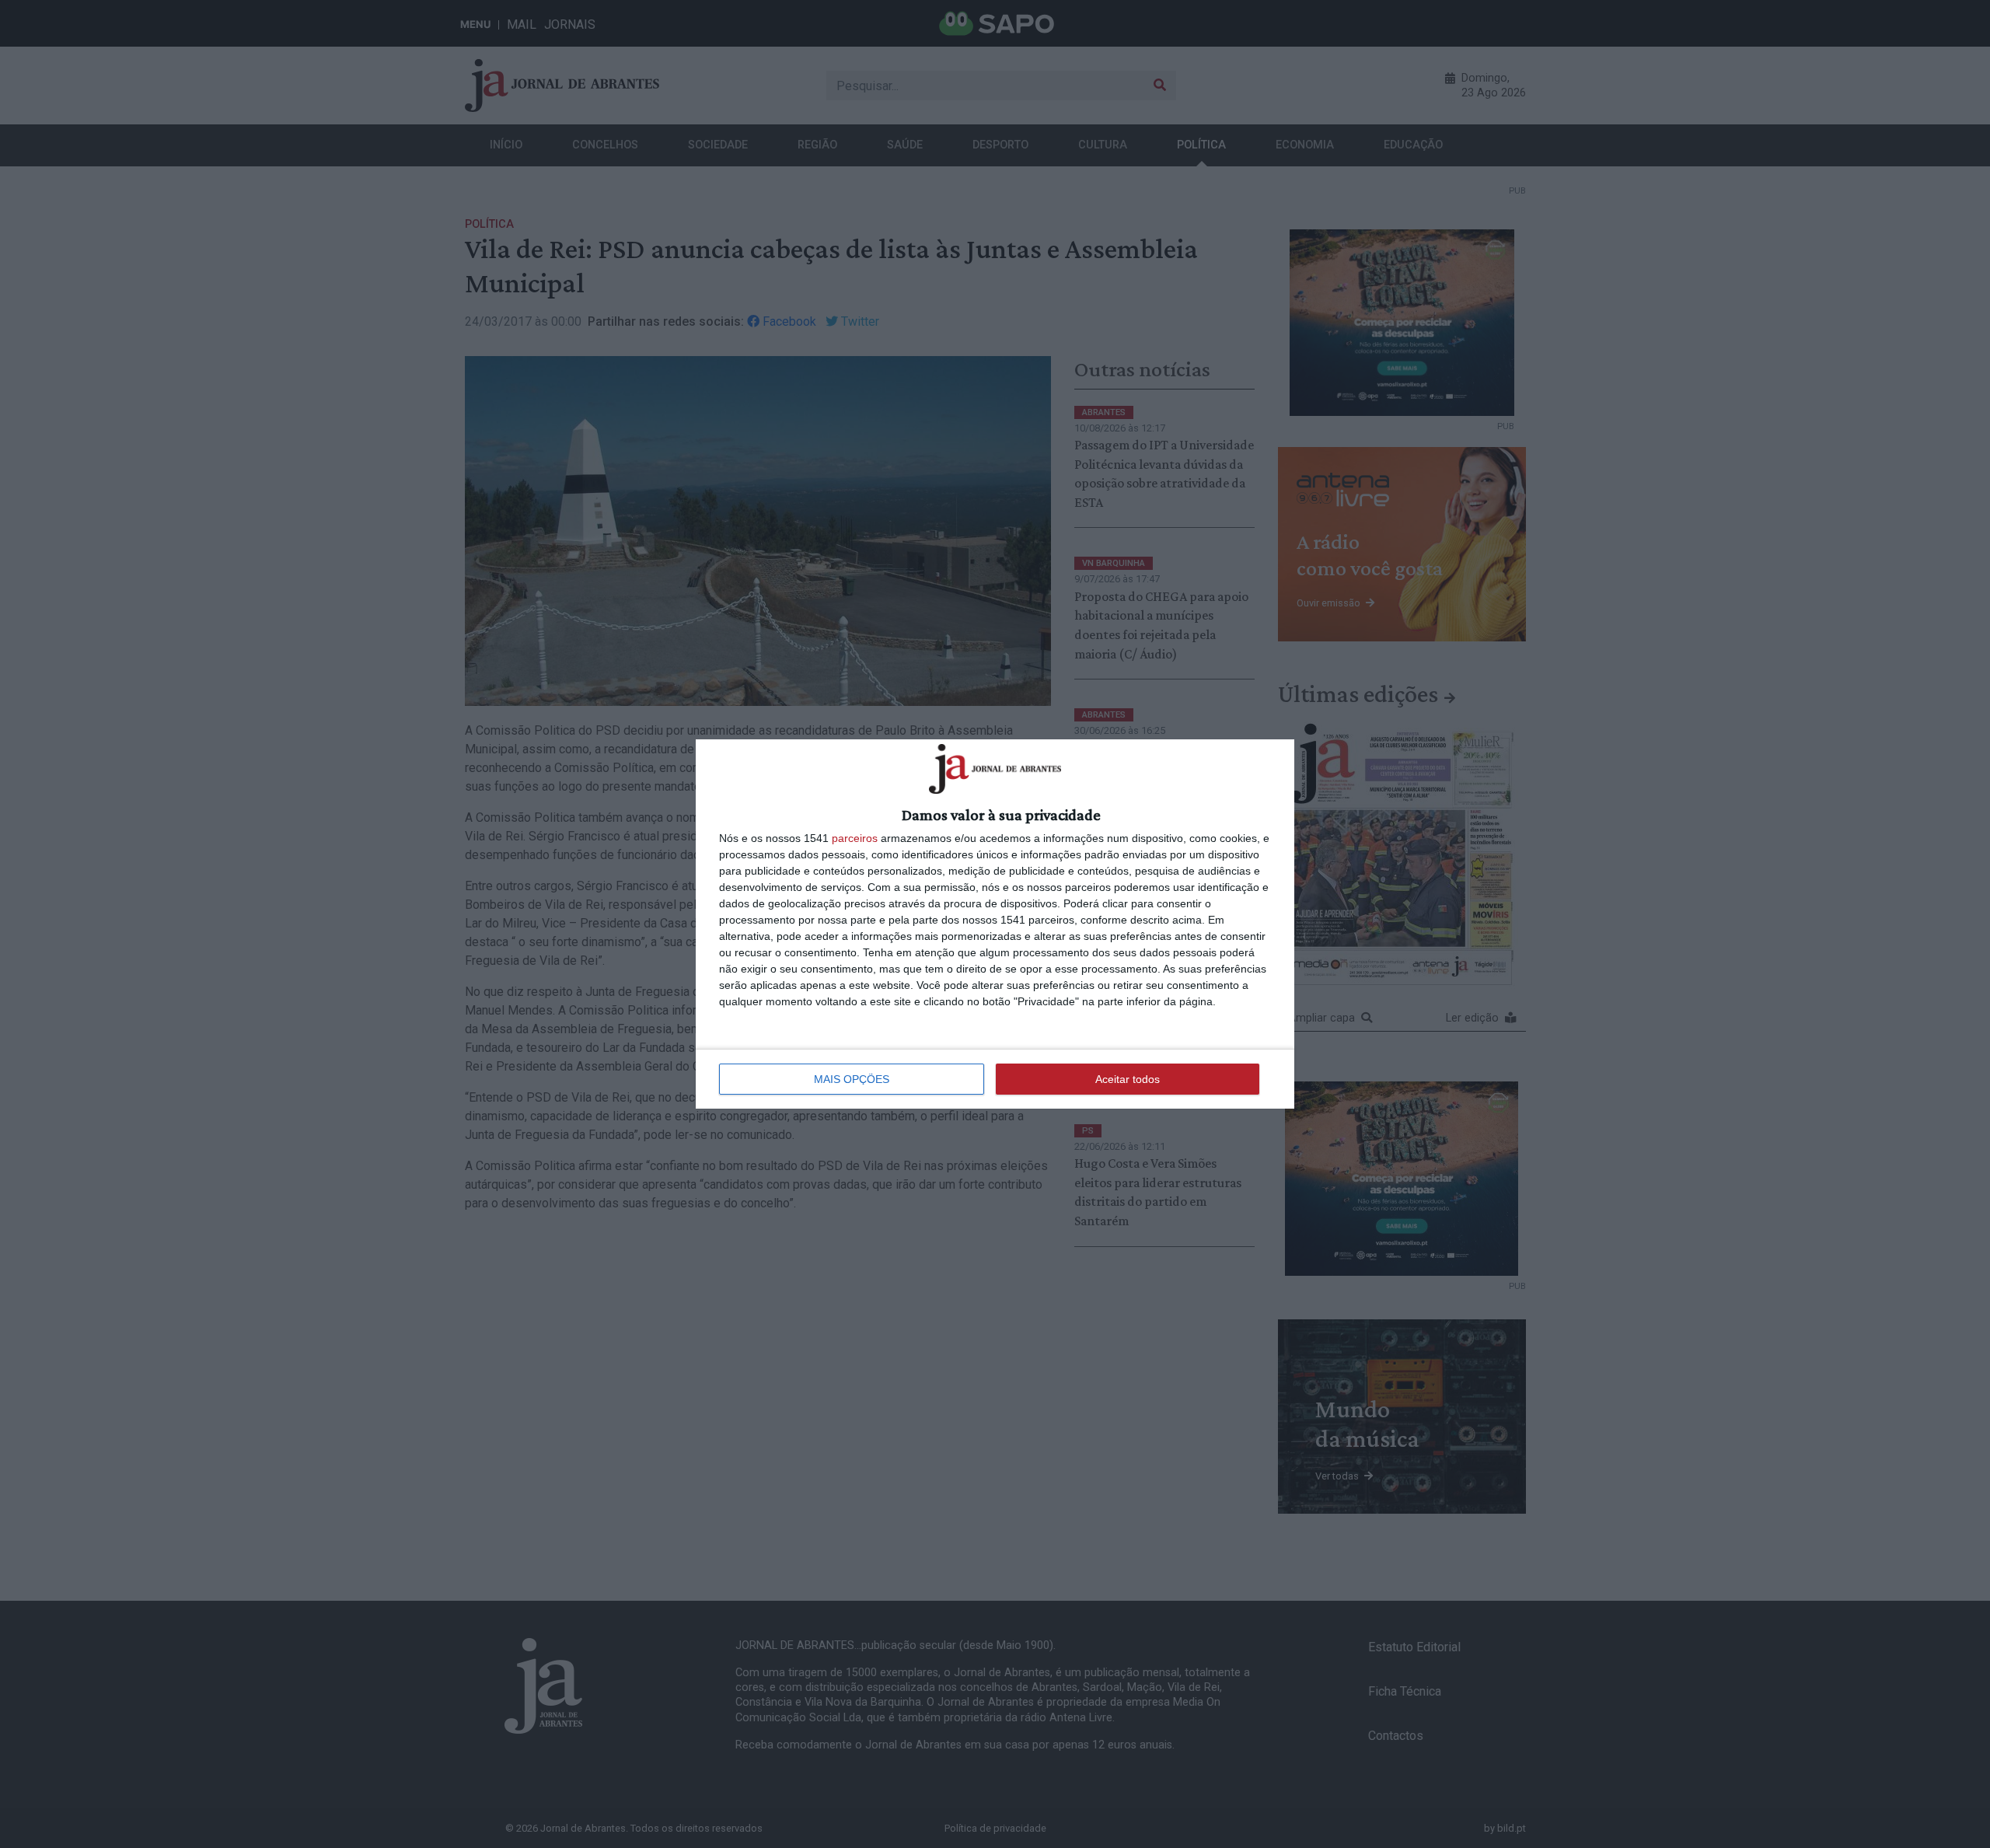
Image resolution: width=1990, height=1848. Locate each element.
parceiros (855, 838)
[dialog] (995, 924)
